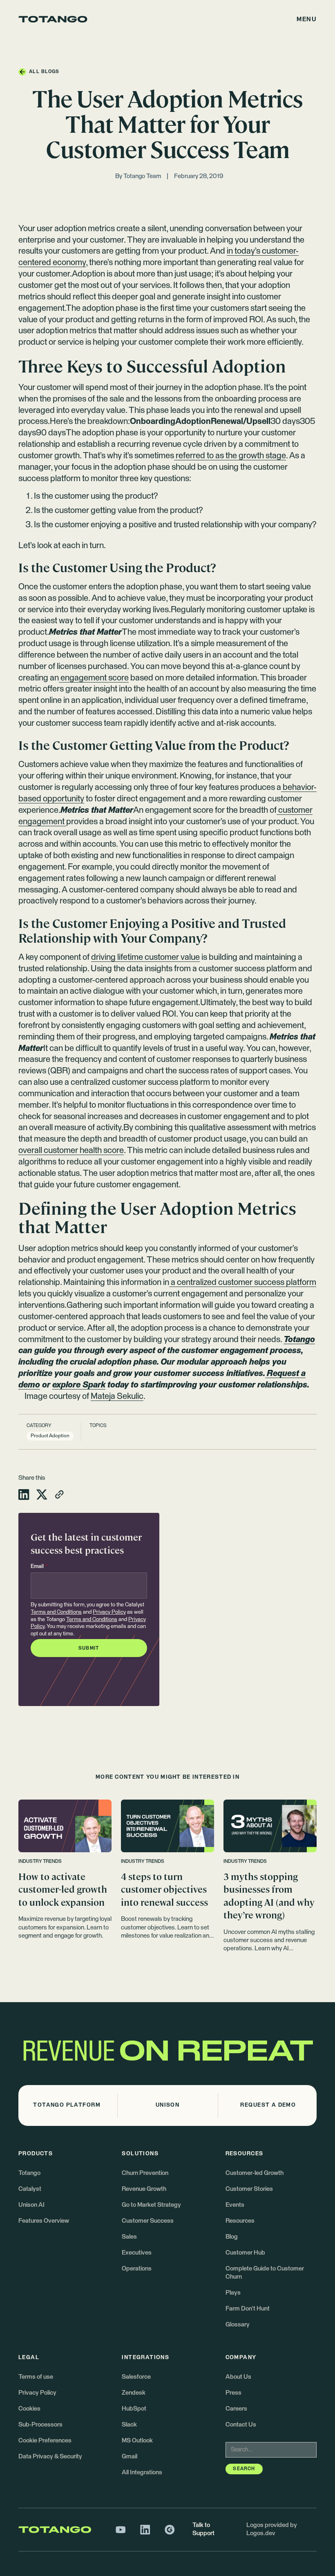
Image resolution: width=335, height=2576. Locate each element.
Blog (232, 2237)
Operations (137, 2269)
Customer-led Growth (255, 2173)
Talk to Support (203, 2529)
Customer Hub (245, 2253)
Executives (137, 2253)
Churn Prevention (145, 2173)
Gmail (130, 2457)
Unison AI (31, 2205)
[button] (307, 19)
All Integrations (142, 2472)
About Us (238, 2377)
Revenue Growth (144, 2189)
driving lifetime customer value (145, 957)
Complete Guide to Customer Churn (265, 2273)
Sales (129, 2237)
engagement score (94, 678)
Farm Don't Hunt (248, 2309)
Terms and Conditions (56, 1612)
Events (235, 2205)
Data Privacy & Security (50, 2457)
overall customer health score (71, 1151)
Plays (233, 2293)
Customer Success (148, 2221)
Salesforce (136, 2377)
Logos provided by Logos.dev (272, 2529)
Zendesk (134, 2393)
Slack (129, 2425)
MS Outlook (137, 2441)
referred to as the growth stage (230, 456)
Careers (236, 2409)
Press (233, 2393)
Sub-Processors (40, 2425)
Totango (29, 2173)
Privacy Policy (109, 1612)
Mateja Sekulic (117, 1396)
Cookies (29, 2409)
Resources (240, 2221)
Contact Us (241, 2425)
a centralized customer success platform (243, 1282)
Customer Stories (249, 2189)
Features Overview (44, 2221)
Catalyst (30, 2189)
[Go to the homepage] (53, 19)
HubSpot (134, 2409)
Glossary (238, 2325)
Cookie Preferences (45, 2441)
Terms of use (36, 2377)
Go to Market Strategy (151, 2205)
